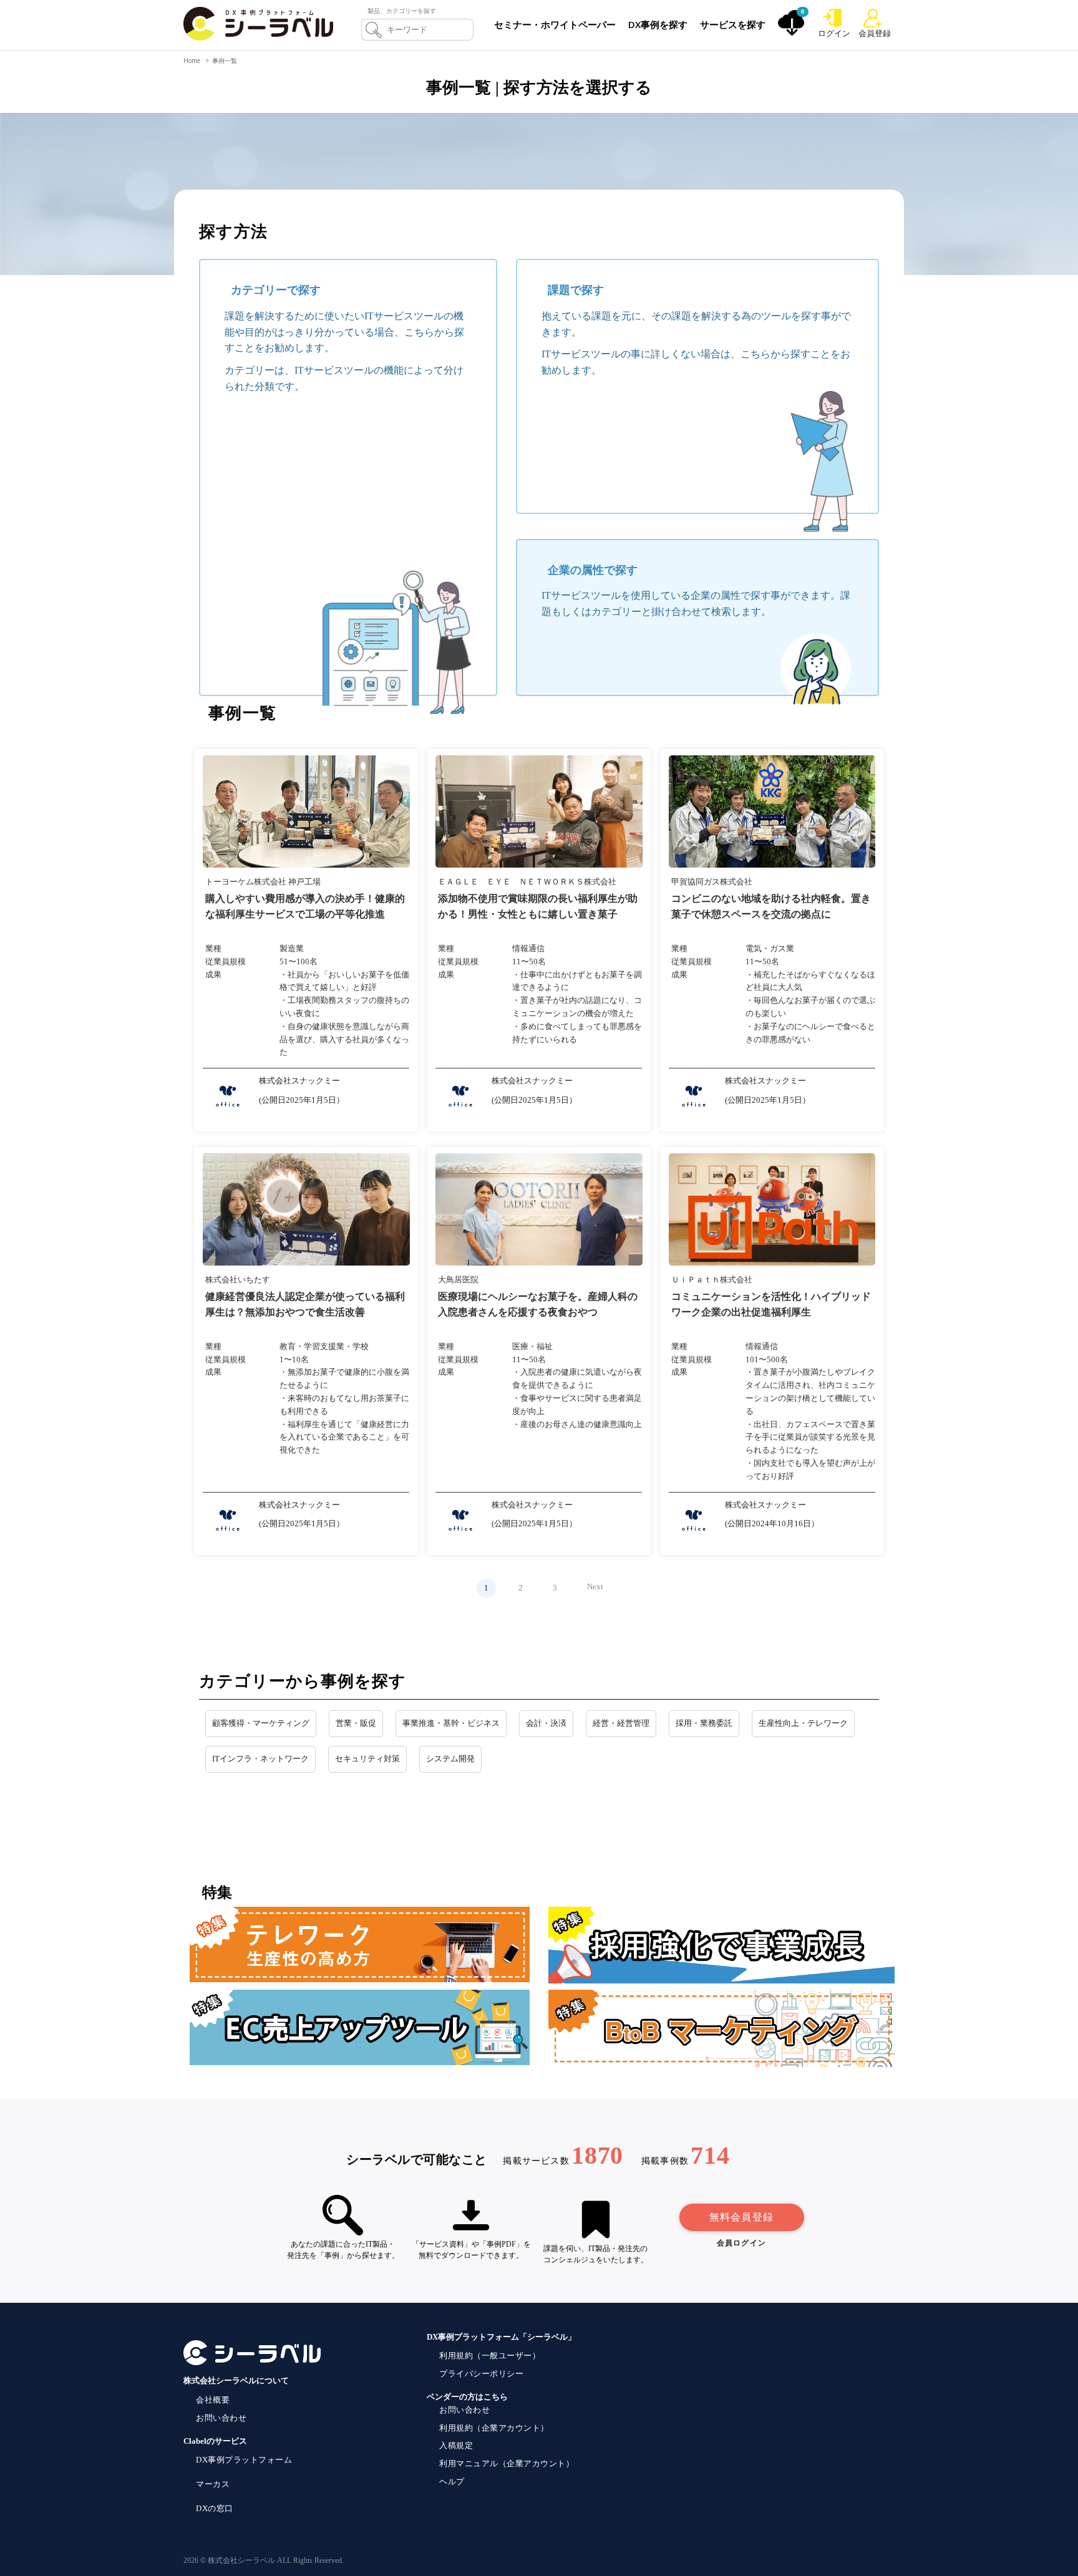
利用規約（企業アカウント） (494, 2428)
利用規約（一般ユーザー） (490, 2356)
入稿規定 (456, 2445)
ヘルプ (452, 2482)
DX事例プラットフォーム (244, 2460)
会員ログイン (741, 2243)
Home (192, 61)
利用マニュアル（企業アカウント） (507, 2463)
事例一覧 (225, 61)
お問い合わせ (221, 2418)
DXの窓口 (215, 2508)
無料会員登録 (741, 2217)
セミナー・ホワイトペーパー (555, 24)
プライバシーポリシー (481, 2374)
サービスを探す (733, 24)
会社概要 (213, 2400)
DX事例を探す (658, 24)
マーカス (213, 2484)
